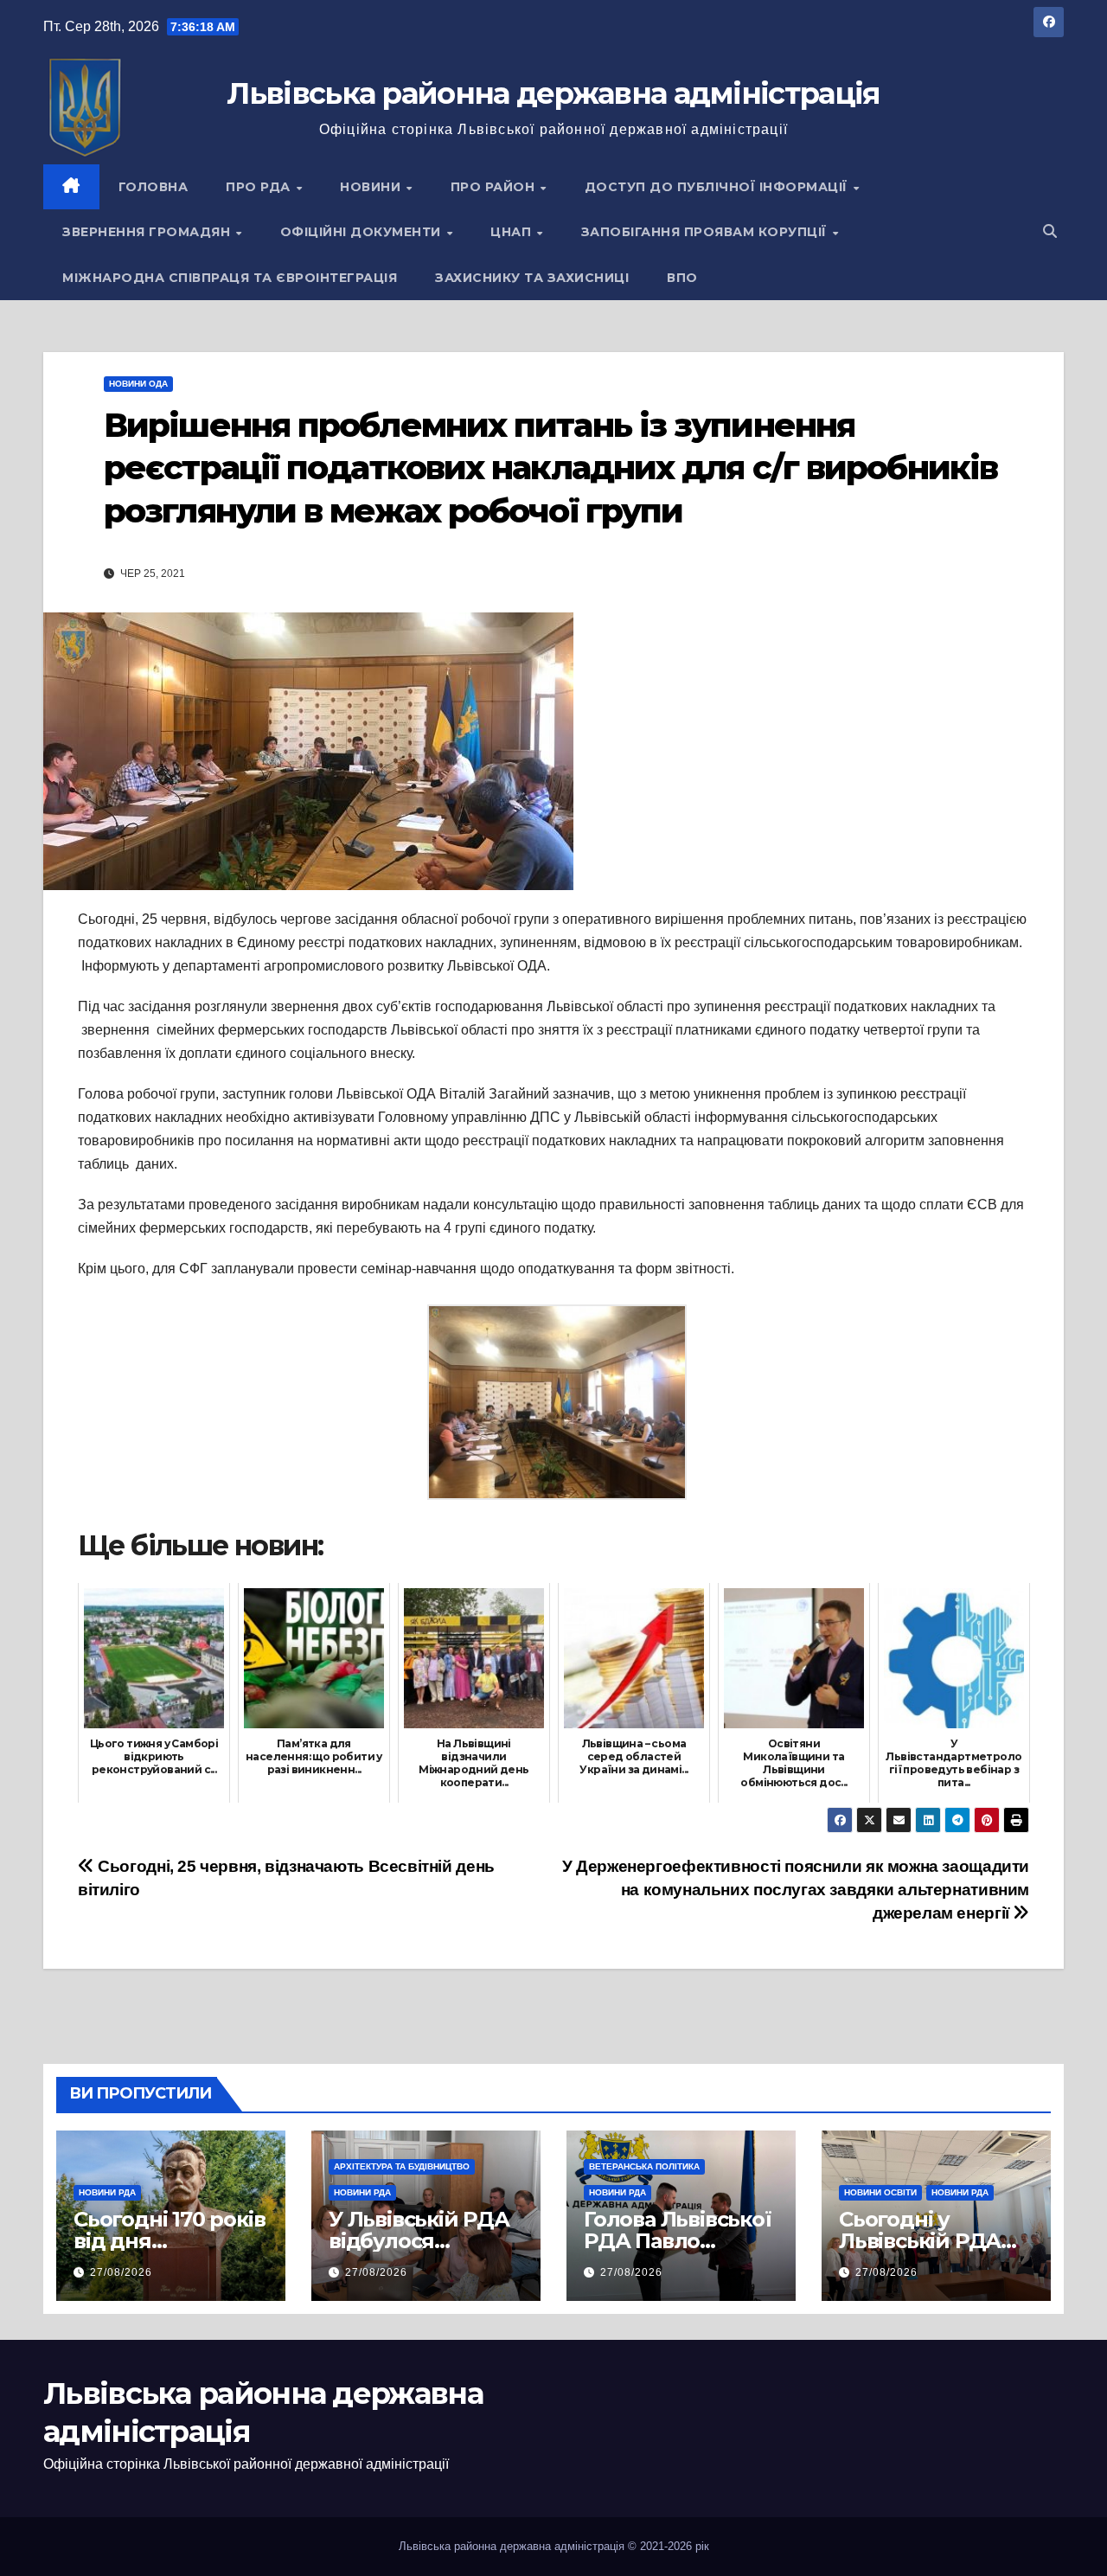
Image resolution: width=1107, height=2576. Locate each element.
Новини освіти (880, 2192)
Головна (154, 187)
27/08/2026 (121, 2272)
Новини (372, 187)
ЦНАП (513, 232)
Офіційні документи (363, 232)
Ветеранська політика (644, 2166)
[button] (1050, 231)
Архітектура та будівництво (402, 2166)
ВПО (682, 278)
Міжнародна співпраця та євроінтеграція (230, 278)
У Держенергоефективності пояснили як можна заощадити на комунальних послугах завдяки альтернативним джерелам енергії (796, 1890)
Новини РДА (107, 2192)
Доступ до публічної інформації (718, 187)
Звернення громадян (148, 232)
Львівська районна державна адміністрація (553, 93)
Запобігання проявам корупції (706, 232)
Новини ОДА (138, 384)
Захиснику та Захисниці (532, 278)
